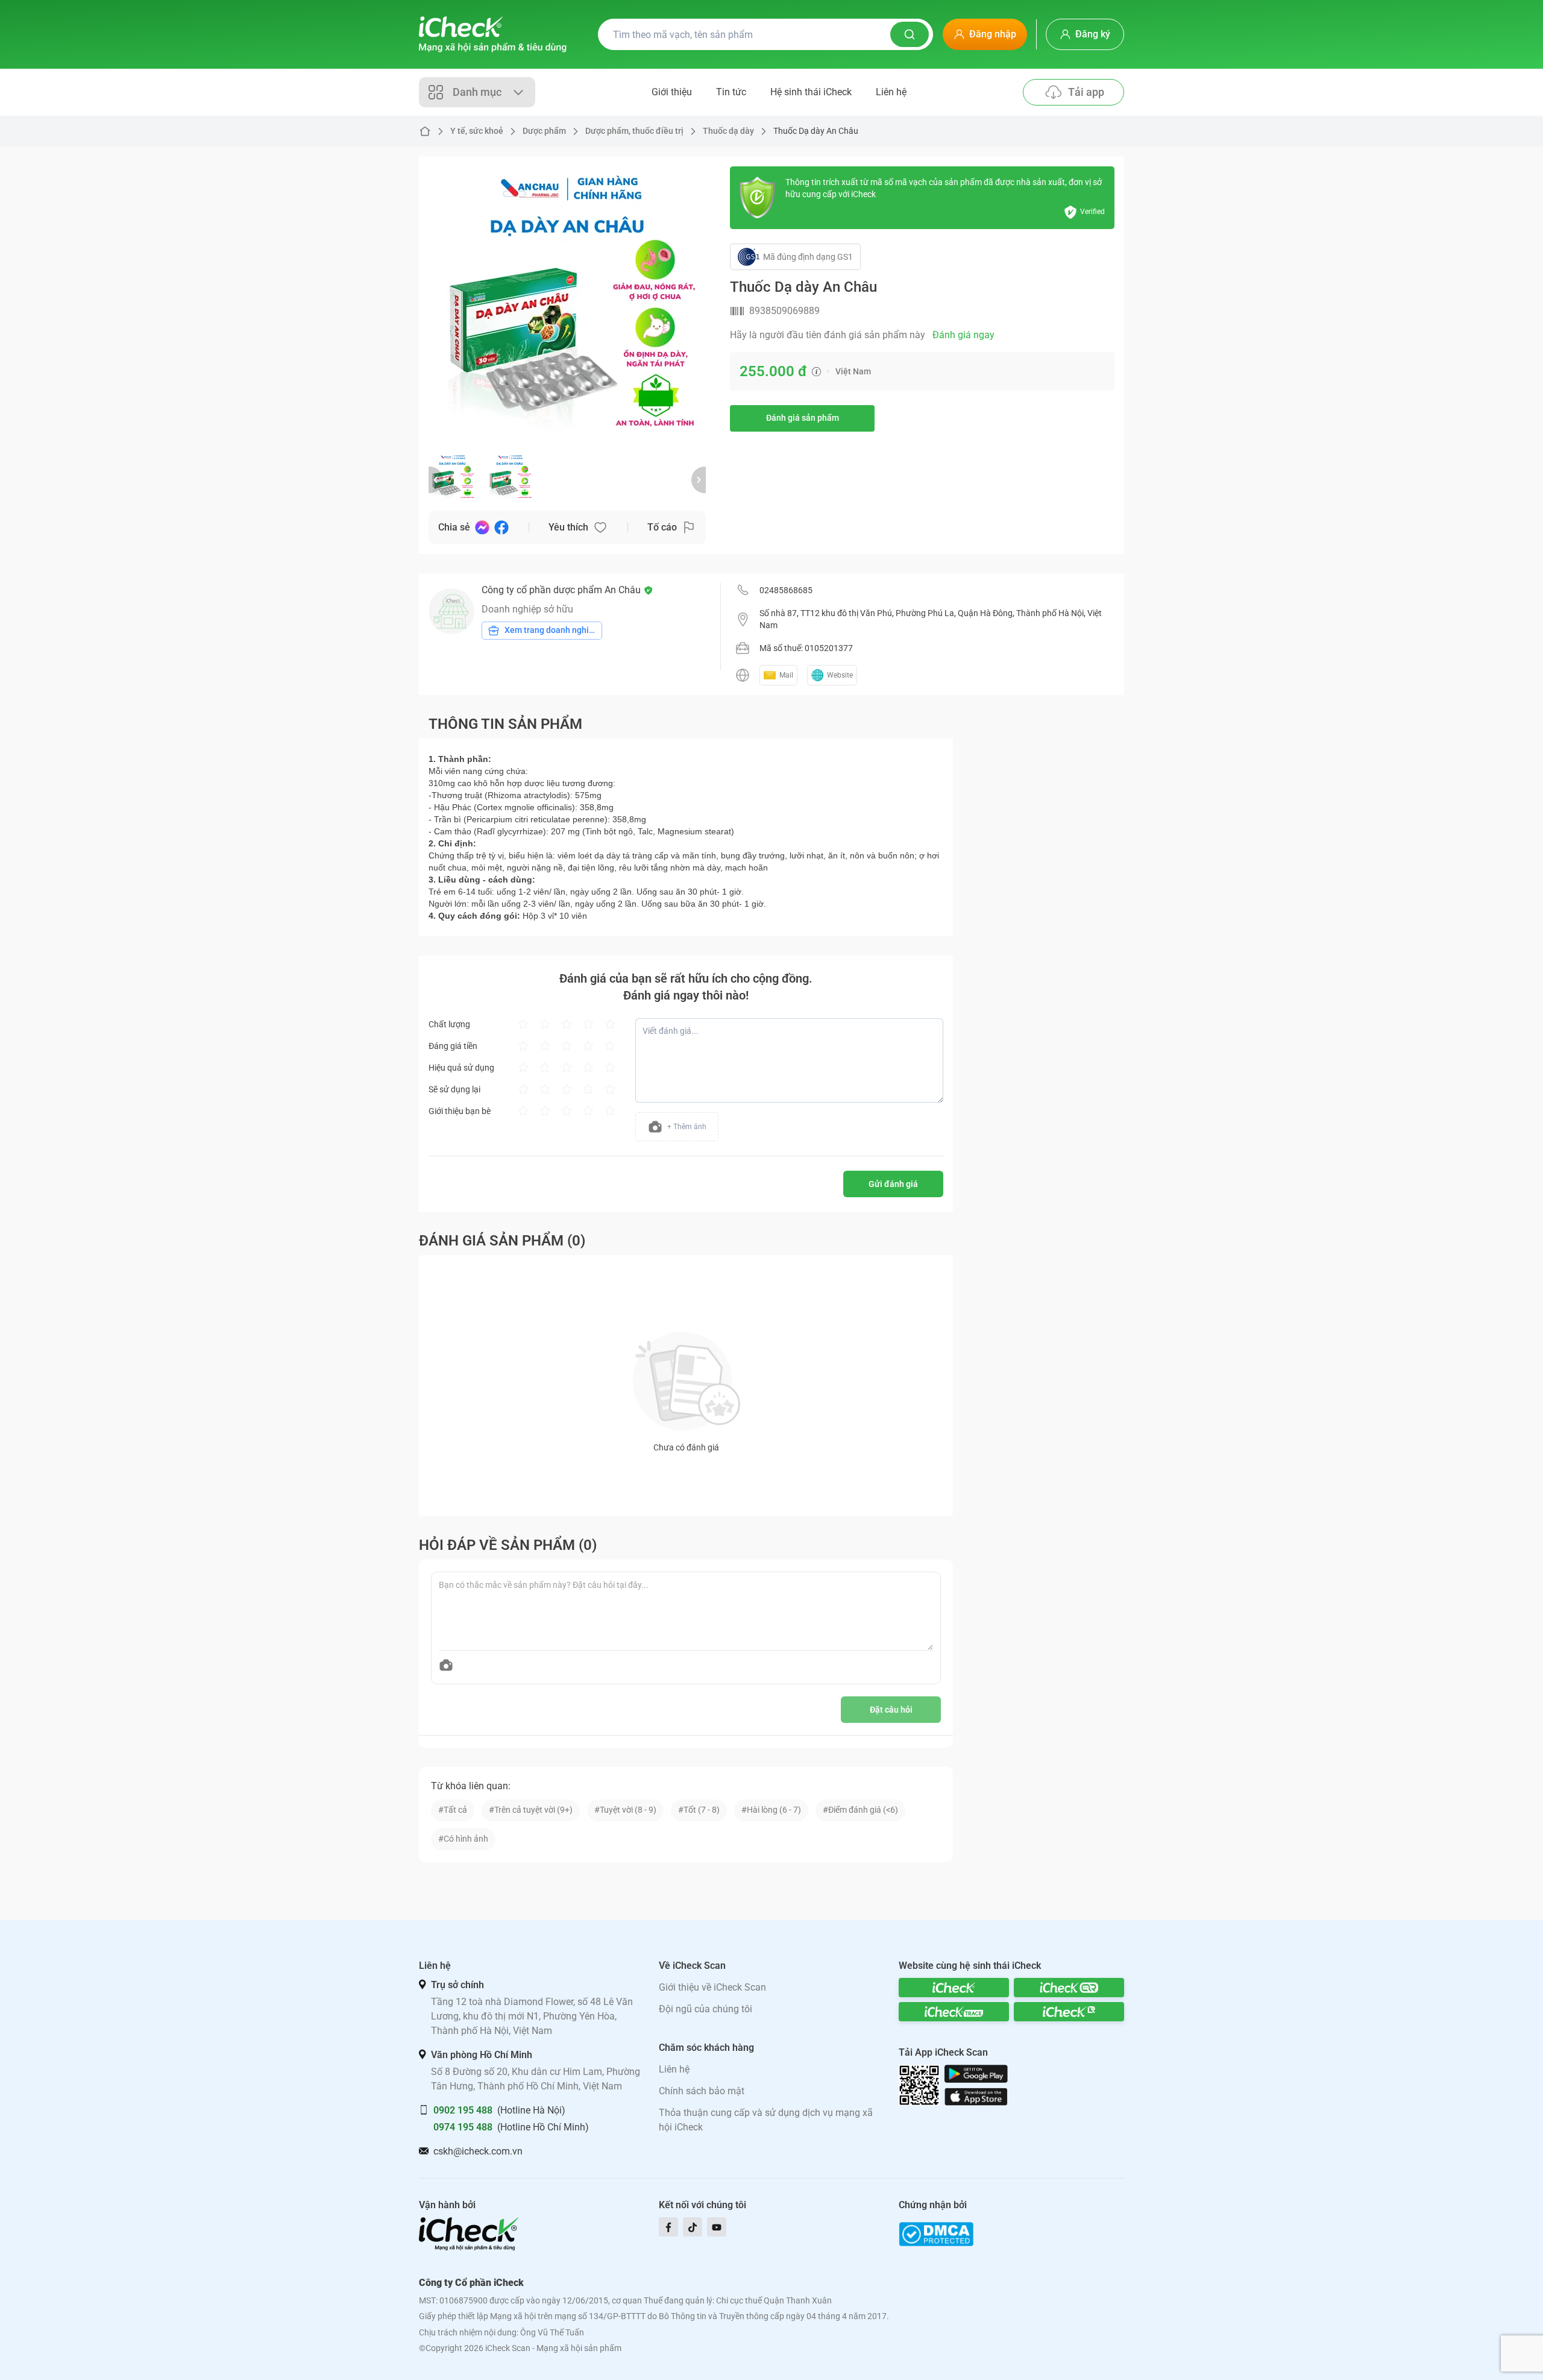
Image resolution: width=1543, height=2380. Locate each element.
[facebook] (668, 2227)
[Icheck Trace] (954, 2012)
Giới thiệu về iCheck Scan (712, 1987)
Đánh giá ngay (963, 335)
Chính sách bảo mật (702, 2091)
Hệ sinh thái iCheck (811, 92)
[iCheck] (954, 1988)
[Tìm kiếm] (910, 34)
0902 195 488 (463, 2110)
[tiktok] (693, 2227)
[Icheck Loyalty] (1069, 2012)
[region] (567, 305)
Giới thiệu (672, 92)
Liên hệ (891, 92)
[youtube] (717, 2227)
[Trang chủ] (493, 34)
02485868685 (786, 590)
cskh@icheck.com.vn (478, 2151)
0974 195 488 (463, 2127)
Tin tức (731, 92)
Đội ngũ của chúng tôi (706, 2009)
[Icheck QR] (1069, 1988)
